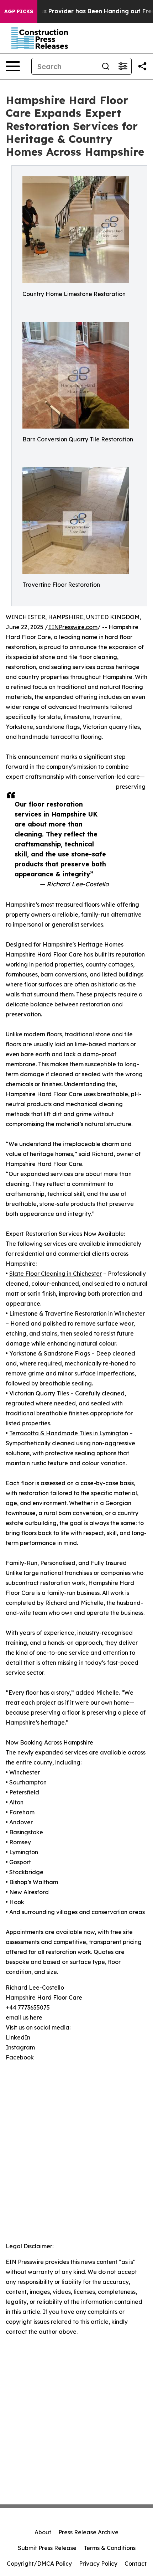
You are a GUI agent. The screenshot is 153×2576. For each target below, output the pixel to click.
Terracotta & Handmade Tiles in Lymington (69, 1433)
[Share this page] (142, 66)
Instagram (20, 2047)
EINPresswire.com (73, 627)
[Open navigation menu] (13, 66)
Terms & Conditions (110, 2548)
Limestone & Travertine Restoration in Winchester (77, 1313)
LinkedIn (18, 2037)
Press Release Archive (88, 2532)
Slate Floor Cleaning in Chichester (56, 1274)
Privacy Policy (98, 2564)
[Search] (106, 66)
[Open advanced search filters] (123, 66)
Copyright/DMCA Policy (39, 2564)
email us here (24, 2017)
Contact (136, 2564)
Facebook (20, 2057)
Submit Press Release (47, 2548)
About (43, 2532)
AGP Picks (19, 11)
